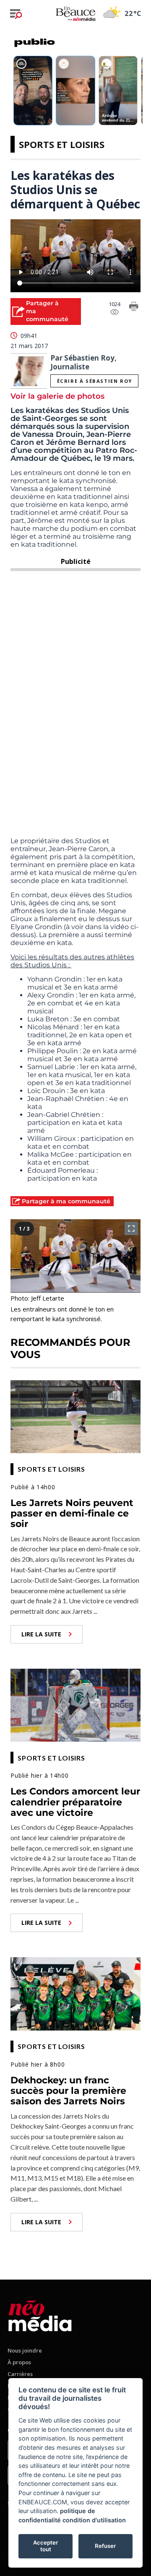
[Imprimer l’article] (134, 308)
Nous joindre (25, 2350)
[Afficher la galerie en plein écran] (131, 1228)
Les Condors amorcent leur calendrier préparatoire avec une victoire (75, 1802)
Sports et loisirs (62, 144)
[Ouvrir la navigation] (16, 14)
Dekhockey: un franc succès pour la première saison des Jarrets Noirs (68, 2091)
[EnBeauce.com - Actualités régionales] (75, 13)
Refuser (105, 2546)
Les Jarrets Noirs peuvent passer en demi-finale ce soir (72, 1514)
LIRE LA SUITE (41, 1634)
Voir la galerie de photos (57, 396)
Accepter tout (46, 2546)
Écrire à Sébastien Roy (95, 381)
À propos (19, 2362)
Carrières (20, 2374)
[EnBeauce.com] (40, 2314)
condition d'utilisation (94, 2520)
